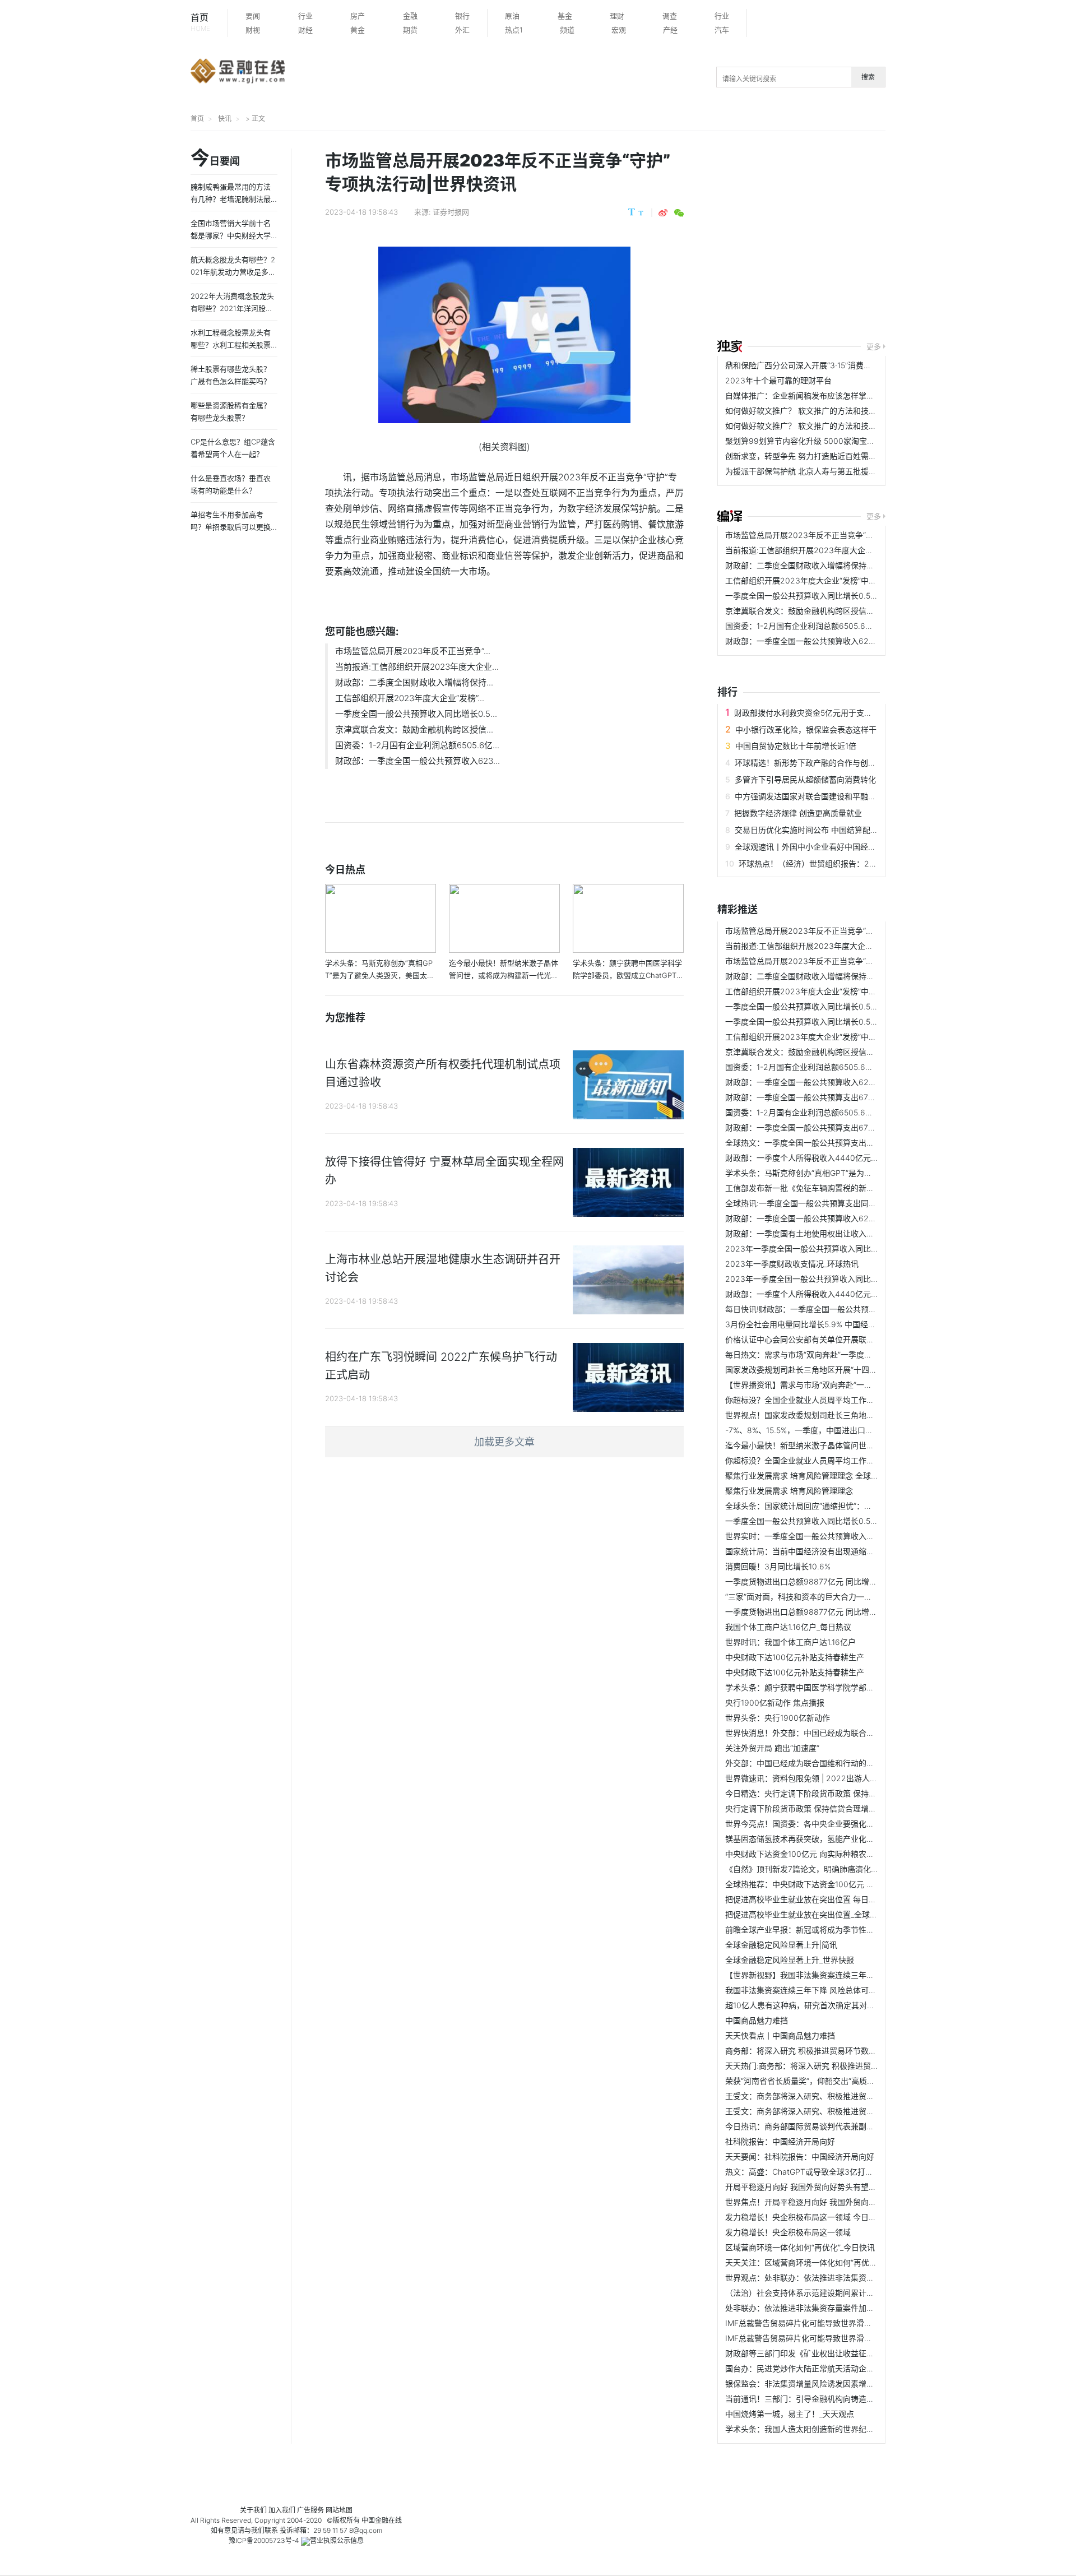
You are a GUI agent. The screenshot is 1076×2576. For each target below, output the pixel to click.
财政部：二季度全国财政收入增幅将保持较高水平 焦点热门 (828, 565)
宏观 (619, 30)
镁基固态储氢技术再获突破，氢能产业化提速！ (808, 1839)
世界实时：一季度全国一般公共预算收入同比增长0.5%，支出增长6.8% (849, 1536)
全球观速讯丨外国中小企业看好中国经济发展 (813, 847)
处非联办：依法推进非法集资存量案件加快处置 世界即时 (824, 2308)
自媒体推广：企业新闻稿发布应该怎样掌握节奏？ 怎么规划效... (836, 395)
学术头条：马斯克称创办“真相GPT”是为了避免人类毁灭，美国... (837, 1173)
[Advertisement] (897, 237)
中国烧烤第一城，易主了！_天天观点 (790, 2414)
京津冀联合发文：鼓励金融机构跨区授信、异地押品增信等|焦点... (840, 611)
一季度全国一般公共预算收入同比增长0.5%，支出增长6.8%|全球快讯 (847, 1521)
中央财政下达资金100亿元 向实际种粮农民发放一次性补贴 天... (836, 1854)
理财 (617, 16)
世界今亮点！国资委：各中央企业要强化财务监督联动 (819, 1824)
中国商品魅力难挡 (757, 2020)
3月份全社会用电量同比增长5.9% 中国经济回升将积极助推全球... (839, 1324)
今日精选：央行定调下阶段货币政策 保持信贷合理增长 (820, 1793)
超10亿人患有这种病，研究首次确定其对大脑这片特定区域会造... (839, 2005)
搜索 (868, 77)
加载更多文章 (504, 1442)
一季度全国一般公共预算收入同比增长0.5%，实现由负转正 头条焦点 (845, 596)
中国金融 (375, 2520)
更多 (874, 346)
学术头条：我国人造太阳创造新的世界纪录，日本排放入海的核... (838, 2429)
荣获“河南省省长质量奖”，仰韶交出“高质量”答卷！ (813, 2081)
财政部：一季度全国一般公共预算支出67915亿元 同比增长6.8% (837, 1127)
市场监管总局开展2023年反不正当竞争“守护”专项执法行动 (828, 961)
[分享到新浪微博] (663, 213)
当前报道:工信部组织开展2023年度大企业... (417, 667)
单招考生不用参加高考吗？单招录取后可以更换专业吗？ (231, 527)
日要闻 (215, 159)
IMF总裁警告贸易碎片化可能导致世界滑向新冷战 (810, 2338)
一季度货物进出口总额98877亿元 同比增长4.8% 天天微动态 (831, 1612)
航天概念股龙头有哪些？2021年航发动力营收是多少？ (233, 272)
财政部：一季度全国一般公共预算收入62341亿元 (811, 641)
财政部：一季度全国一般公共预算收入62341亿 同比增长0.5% (833, 1218)
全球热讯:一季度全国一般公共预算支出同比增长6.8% (818, 1203)
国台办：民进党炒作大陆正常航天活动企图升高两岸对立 (823, 2368)
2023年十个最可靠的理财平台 (778, 380)
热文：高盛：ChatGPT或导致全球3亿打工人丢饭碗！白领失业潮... (842, 2172)
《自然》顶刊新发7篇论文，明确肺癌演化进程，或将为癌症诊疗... (841, 1869)
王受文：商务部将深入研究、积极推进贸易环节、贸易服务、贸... (838, 2096)
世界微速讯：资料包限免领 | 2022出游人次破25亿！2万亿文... (836, 1778)
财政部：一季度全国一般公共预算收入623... (418, 761)
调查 (670, 16)
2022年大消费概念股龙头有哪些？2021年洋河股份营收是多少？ (232, 308)
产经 (670, 30)
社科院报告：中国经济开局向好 (780, 2141)
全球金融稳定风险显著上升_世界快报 (790, 1960)
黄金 (358, 30)
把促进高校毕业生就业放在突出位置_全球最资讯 (809, 1914)
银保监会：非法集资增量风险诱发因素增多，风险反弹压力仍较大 (839, 2383)
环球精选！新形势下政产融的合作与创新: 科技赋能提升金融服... (846, 763)
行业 (305, 16)
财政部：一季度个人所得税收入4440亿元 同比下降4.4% (824, 1158)
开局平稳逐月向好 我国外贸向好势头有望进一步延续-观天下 (830, 2187)
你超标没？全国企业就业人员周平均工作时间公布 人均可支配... (836, 1400)
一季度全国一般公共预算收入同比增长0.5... (416, 714)
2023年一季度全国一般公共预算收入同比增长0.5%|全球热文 (832, 1248)
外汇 (462, 30)
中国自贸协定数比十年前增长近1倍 (796, 746)
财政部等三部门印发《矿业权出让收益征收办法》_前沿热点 (829, 2353)
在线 (395, 2520)
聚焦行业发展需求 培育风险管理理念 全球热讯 (806, 1475)
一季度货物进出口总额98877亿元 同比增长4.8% (810, 1581)
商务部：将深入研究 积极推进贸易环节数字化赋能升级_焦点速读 (838, 2051)
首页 (200, 22)
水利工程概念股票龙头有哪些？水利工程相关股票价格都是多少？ (231, 345)
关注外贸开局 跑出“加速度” (772, 1748)
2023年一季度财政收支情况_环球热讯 (792, 1264)
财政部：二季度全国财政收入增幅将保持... (414, 682)
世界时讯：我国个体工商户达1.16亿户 (790, 1642)
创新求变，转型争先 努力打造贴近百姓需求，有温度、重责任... (836, 456)
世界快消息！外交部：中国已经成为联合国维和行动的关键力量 (835, 1733)
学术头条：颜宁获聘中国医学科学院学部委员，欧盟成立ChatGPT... (843, 1687)
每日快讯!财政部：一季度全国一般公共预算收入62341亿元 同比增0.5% (850, 1309)
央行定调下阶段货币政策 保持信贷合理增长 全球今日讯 (822, 1808)
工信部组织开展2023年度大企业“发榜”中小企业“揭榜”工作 (827, 580)
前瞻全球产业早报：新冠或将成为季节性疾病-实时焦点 (821, 1929)
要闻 (253, 16)
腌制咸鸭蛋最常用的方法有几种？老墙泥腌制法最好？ (231, 199)
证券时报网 (451, 212)
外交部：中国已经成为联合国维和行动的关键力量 (811, 1763)
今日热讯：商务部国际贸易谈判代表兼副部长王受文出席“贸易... (836, 2126)
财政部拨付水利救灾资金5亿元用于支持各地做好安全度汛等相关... (850, 713)
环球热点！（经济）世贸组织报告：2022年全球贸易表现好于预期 (855, 863)
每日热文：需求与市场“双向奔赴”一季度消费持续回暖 (818, 1354)
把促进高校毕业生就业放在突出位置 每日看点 (805, 1899)
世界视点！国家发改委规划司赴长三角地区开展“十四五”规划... (833, 1415)
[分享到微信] (679, 213)
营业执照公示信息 (337, 2540)
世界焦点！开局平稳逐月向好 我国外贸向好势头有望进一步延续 (836, 2202)
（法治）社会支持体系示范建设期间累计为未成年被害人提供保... (838, 2293)
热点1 (514, 30)
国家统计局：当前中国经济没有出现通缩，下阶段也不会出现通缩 (839, 1551)
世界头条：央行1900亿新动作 (778, 1718)
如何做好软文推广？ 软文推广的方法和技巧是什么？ (817, 411)
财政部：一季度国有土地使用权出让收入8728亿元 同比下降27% (838, 1233)
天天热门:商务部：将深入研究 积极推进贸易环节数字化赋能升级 (837, 2066)
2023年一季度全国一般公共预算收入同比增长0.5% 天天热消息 (836, 1279)
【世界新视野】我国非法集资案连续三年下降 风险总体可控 (828, 1975)
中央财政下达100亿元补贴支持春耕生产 (795, 1657)
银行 (462, 16)
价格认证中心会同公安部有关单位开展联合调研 (808, 1339)
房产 (358, 16)
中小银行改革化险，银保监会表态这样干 (806, 729)
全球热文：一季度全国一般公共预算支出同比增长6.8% (821, 1143)
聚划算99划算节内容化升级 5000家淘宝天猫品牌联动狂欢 (827, 441)
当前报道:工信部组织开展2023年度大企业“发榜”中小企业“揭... (834, 550)
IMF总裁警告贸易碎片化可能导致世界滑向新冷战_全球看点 (828, 2323)
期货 (410, 30)
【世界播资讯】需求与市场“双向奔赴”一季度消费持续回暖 (826, 1385)
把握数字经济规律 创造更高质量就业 (798, 813)
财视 (253, 30)
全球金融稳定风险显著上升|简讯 (781, 1945)
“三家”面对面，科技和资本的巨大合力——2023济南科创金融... (836, 1597)
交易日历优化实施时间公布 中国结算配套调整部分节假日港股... (845, 830)
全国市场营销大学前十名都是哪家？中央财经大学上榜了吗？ (231, 235)
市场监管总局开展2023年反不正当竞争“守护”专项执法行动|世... (837, 535)
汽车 (722, 30)
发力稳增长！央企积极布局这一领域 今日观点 (805, 2217)
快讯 (225, 119)
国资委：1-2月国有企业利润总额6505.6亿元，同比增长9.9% (832, 626)
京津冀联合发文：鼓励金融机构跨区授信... (414, 729)
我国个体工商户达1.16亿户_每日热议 (788, 1627)
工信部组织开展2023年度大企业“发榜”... (410, 698)
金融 (410, 16)
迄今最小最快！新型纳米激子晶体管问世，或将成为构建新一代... (838, 1445)
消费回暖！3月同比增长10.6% (778, 1566)
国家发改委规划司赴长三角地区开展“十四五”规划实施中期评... (833, 1370)
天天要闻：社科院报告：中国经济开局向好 (800, 2156)
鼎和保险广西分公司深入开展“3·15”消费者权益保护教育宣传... (833, 365)
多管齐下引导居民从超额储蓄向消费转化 (805, 779)
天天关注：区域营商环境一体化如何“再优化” (803, 2262)
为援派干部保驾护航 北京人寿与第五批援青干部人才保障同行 (832, 471)
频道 (567, 30)
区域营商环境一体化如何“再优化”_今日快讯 (800, 2247)
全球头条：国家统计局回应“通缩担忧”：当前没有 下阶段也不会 (835, 1506)
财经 (305, 30)
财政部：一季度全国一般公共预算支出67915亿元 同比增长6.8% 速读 (846, 1097)
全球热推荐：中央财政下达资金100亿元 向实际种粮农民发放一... (838, 1884)
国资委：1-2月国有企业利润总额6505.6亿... (417, 745)
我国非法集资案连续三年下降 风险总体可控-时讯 (810, 1990)
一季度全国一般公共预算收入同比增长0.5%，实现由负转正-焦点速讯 (846, 1021)
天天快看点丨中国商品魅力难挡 (780, 2035)
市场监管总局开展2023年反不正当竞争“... (413, 651)
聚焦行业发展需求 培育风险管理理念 (789, 1491)
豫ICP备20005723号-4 (264, 2540)
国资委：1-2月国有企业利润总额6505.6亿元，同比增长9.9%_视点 (841, 1112)
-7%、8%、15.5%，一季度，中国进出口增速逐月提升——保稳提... (842, 1430)
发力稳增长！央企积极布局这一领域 (788, 2232)
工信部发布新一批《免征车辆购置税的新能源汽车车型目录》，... (836, 1188)
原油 (512, 16)
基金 (565, 16)
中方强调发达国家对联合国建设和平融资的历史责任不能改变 (841, 796)
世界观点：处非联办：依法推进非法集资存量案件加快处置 (827, 2278)
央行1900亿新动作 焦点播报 (775, 1702)
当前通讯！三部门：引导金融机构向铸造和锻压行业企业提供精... (838, 2399)
